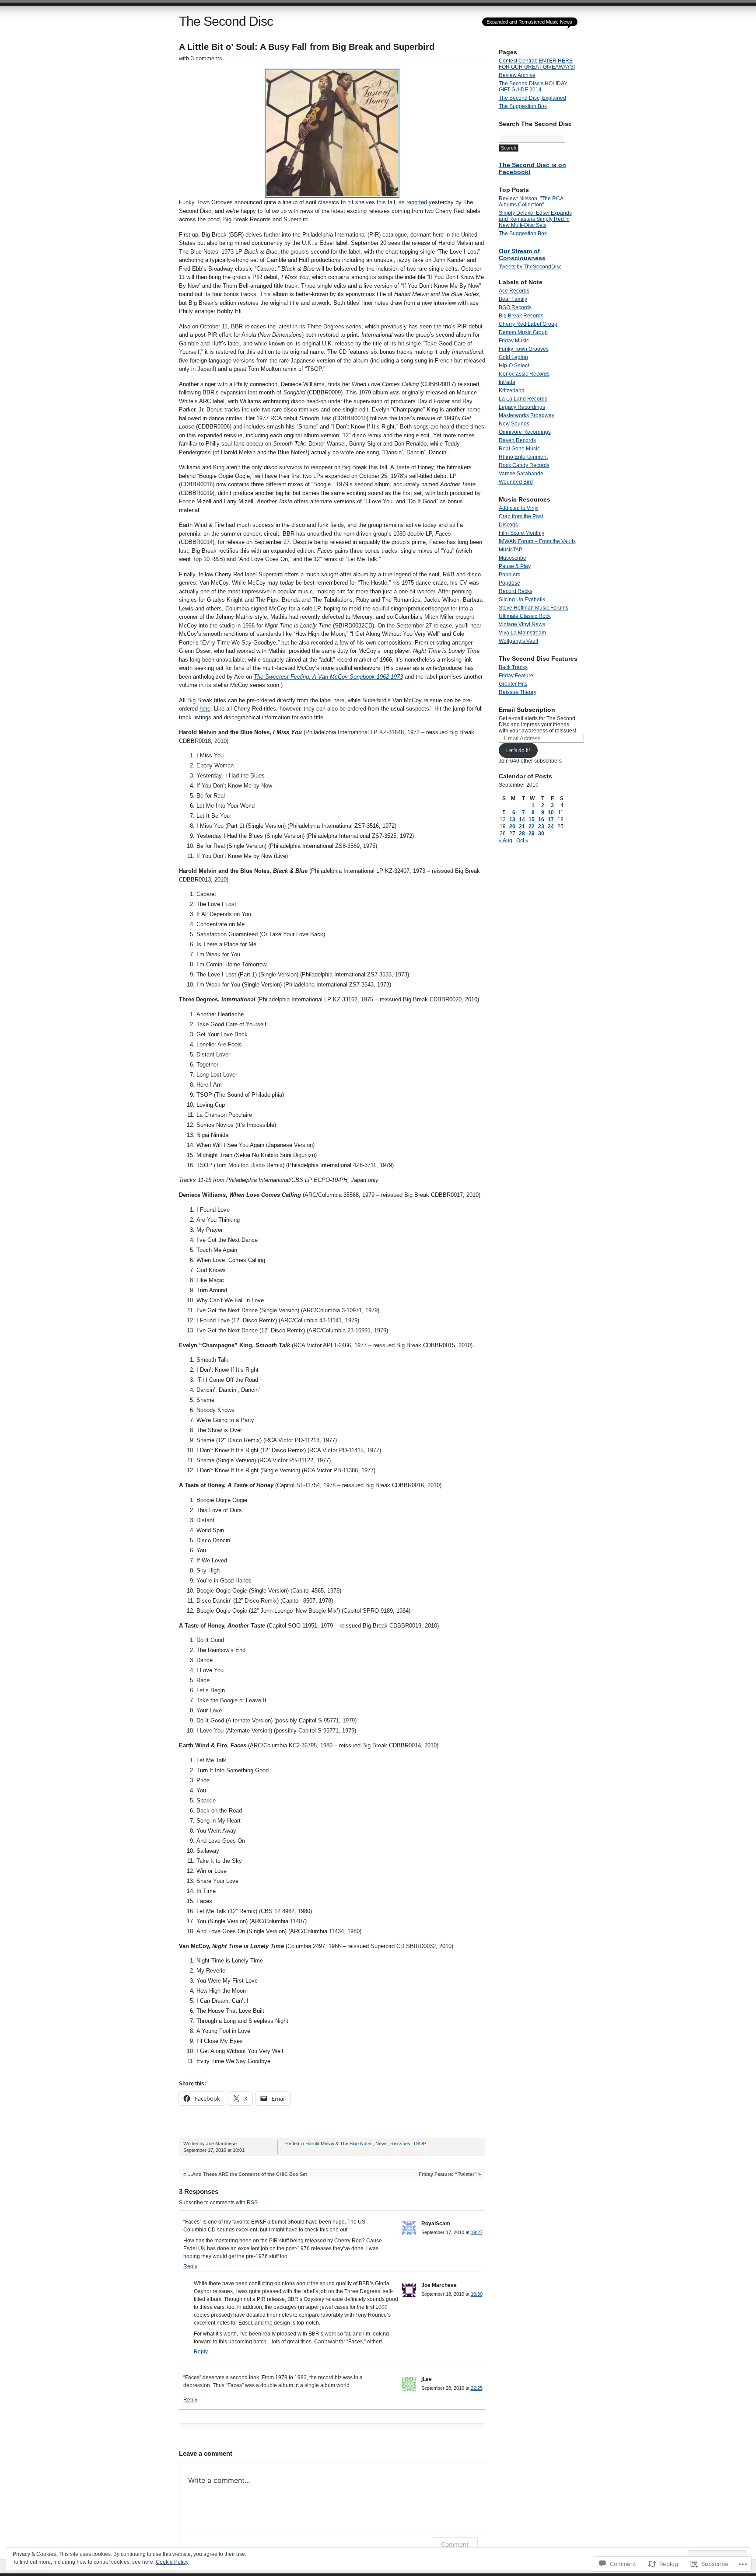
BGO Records (515, 307)
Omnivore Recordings (525, 432)
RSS (252, 2203)
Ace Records (514, 291)
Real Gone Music (519, 449)
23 (541, 826)
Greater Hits (513, 684)
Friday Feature (516, 676)
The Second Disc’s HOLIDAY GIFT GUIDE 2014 (533, 87)
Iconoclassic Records (524, 374)
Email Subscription (527, 710)
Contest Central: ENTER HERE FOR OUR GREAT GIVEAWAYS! (537, 64)
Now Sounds (514, 424)
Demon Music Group (523, 332)
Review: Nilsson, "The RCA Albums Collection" (531, 202)
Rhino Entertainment (523, 457)
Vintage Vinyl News (522, 624)
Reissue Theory (518, 692)
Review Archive (517, 75)
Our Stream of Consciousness (522, 254)
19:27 (477, 2232)
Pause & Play (515, 566)
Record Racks (516, 591)
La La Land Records (523, 399)
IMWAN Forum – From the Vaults (537, 541)
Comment (455, 2544)
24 (551, 826)
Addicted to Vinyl (519, 508)
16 (541, 819)
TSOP (420, 2144)
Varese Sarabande (521, 474)
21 (522, 826)
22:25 (477, 2388)
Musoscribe (513, 558)
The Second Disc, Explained (532, 98)
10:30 (477, 2294)
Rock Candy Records (524, 465)
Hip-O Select (514, 366)
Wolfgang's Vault (518, 641)
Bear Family (513, 299)
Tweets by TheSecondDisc (530, 267)
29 (532, 833)
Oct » (522, 840)
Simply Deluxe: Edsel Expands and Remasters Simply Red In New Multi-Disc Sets (535, 219)
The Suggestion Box (523, 106)
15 (532, 819)
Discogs (508, 525)
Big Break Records (521, 316)
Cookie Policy (172, 2562)
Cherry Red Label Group (528, 324)
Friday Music (514, 341)
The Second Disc (226, 21)
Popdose (509, 583)
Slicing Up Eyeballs (522, 600)
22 (532, 826)
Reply (190, 2266)
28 (522, 833)
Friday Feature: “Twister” (448, 2174)
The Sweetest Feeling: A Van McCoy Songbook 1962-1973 (328, 677)
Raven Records (517, 440)
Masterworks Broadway (527, 415)
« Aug (506, 840)
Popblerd (510, 575)
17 (551, 819)
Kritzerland (512, 390)
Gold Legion (513, 357)
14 (522, 819)
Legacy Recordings (522, 407)
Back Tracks (513, 667)
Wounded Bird (516, 482)
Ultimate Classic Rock (525, 616)
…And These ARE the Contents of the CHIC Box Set (247, 2174)
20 (512, 826)
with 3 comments (201, 58)
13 (512, 819)
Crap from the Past (521, 516)
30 (541, 833)
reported (417, 202)
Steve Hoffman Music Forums (534, 608)
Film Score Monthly (521, 533)
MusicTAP (511, 550)
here (339, 700)
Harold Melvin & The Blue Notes (339, 2144)
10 (551, 812)
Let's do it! (518, 750)
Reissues (400, 2144)
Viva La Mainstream (522, 633)
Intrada (507, 382)
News (381, 2144)
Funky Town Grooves (524, 349)
